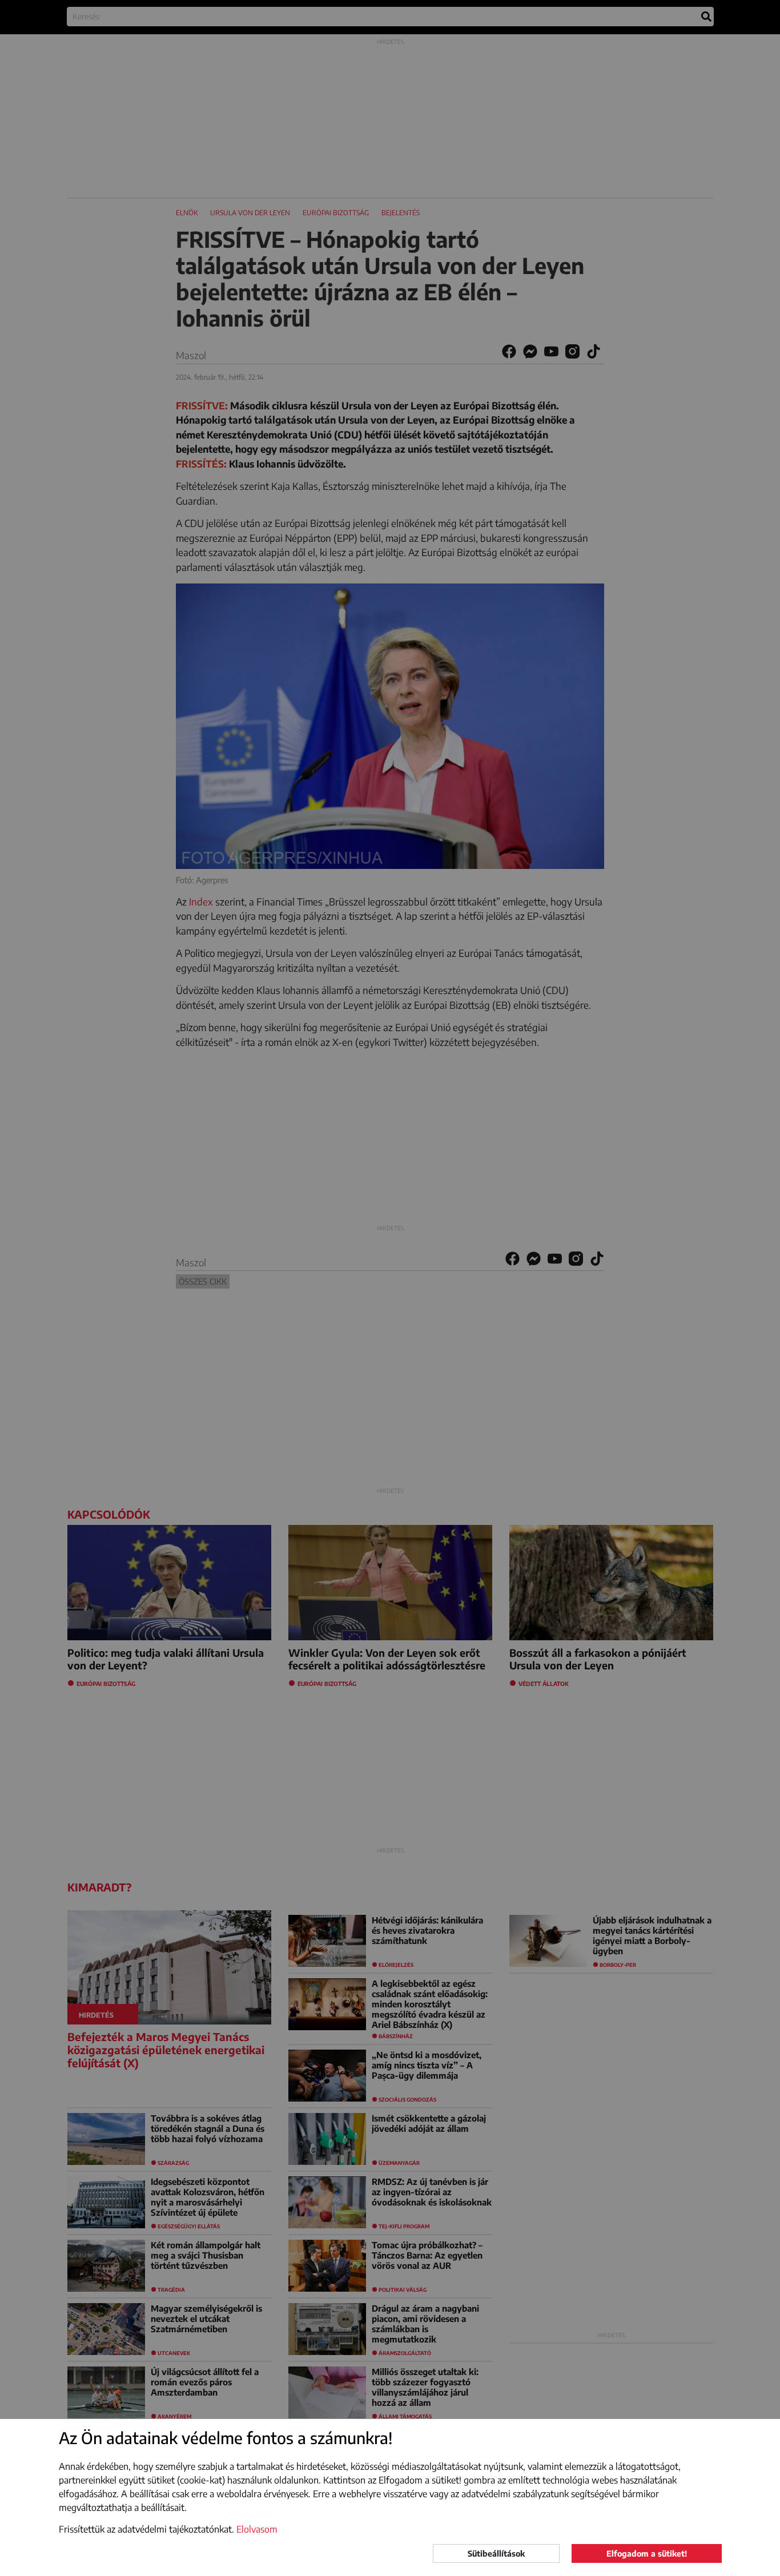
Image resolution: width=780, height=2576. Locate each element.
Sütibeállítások (496, 2553)
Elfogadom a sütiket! (647, 2553)
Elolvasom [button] (257, 2529)
